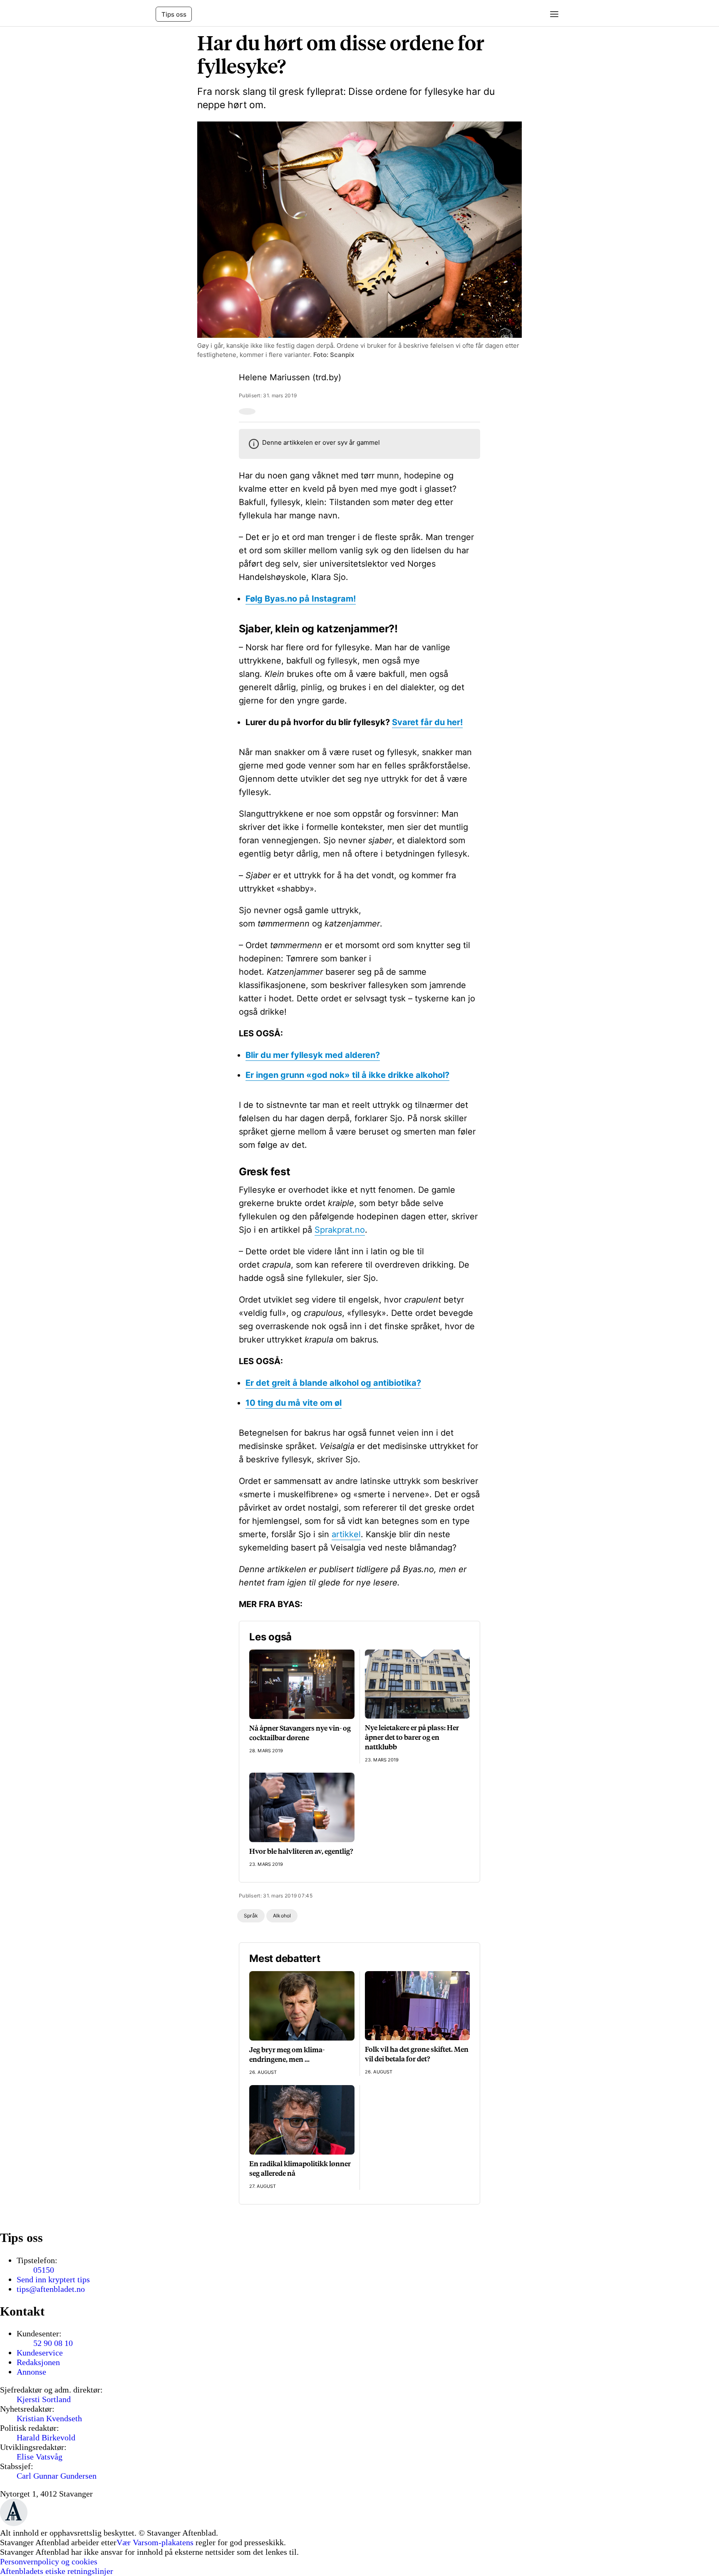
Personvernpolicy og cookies (49, 2561)
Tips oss (174, 14)
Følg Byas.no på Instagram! (301, 599)
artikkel (346, 1534)
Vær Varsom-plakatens (155, 2542)
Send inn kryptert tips (53, 2279)
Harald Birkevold (46, 2437)
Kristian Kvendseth (49, 2418)
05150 (44, 2270)
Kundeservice (40, 2353)
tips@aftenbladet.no (51, 2289)
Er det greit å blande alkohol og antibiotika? (333, 1383)
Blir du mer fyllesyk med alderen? (313, 1055)
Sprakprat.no (340, 1230)
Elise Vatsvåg (40, 2457)
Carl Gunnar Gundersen (57, 2476)
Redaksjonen (38, 2362)
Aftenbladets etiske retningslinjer (57, 2571)
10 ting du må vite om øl (294, 1403)
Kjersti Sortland (44, 2399)
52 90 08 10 (53, 2343)
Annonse (31, 2372)
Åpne (551, 14)
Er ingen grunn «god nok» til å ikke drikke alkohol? (347, 1075)
